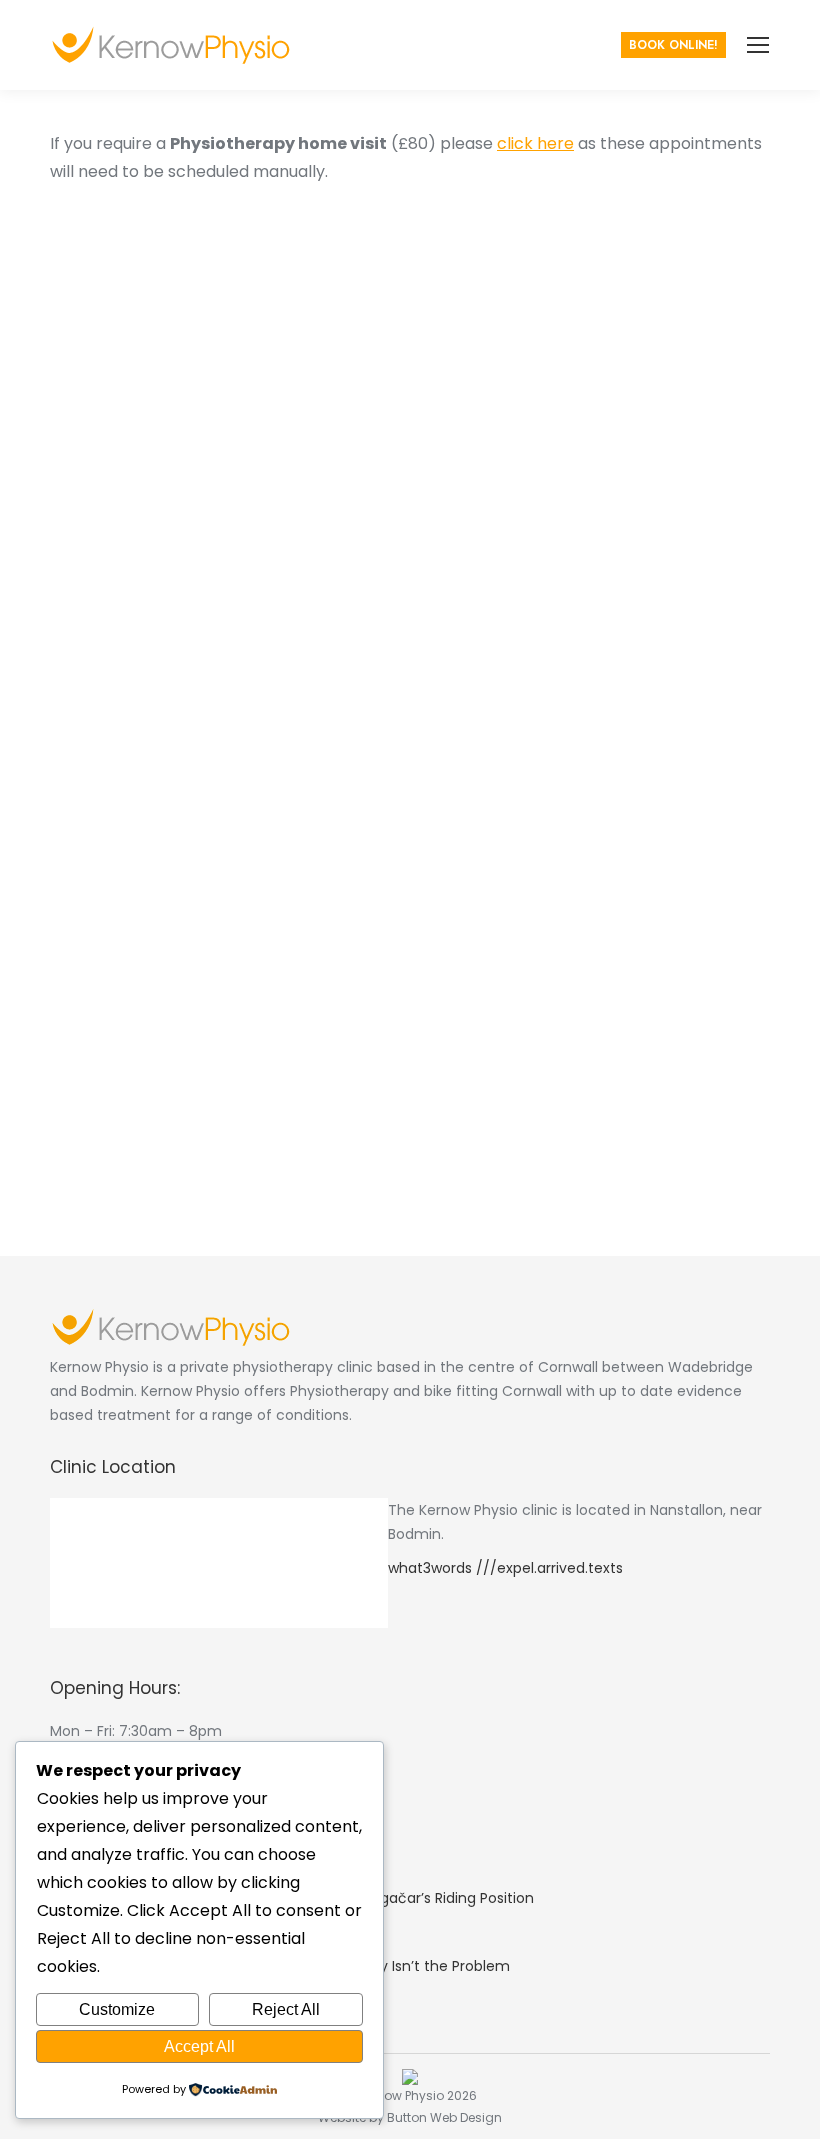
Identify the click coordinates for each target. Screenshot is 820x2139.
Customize (117, 2009)
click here (535, 143)
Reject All (286, 2009)
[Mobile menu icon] (758, 45)
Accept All (199, 2046)
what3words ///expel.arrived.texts (505, 1568)
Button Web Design (444, 2117)
